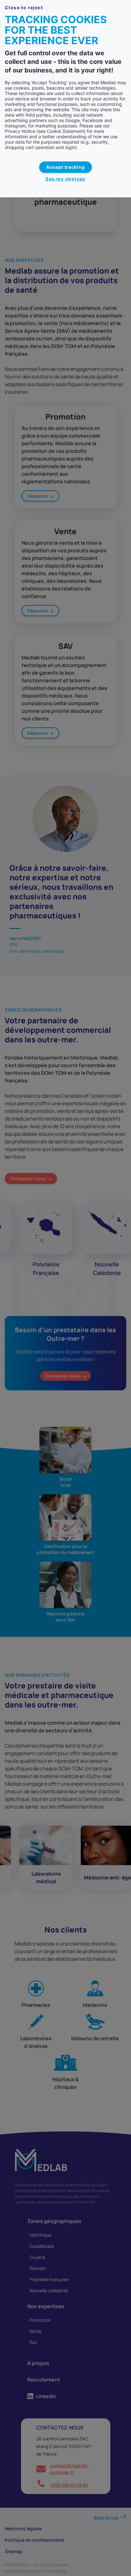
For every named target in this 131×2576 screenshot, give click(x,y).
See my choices (65, 179)
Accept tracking (66, 167)
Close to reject (24, 7)
